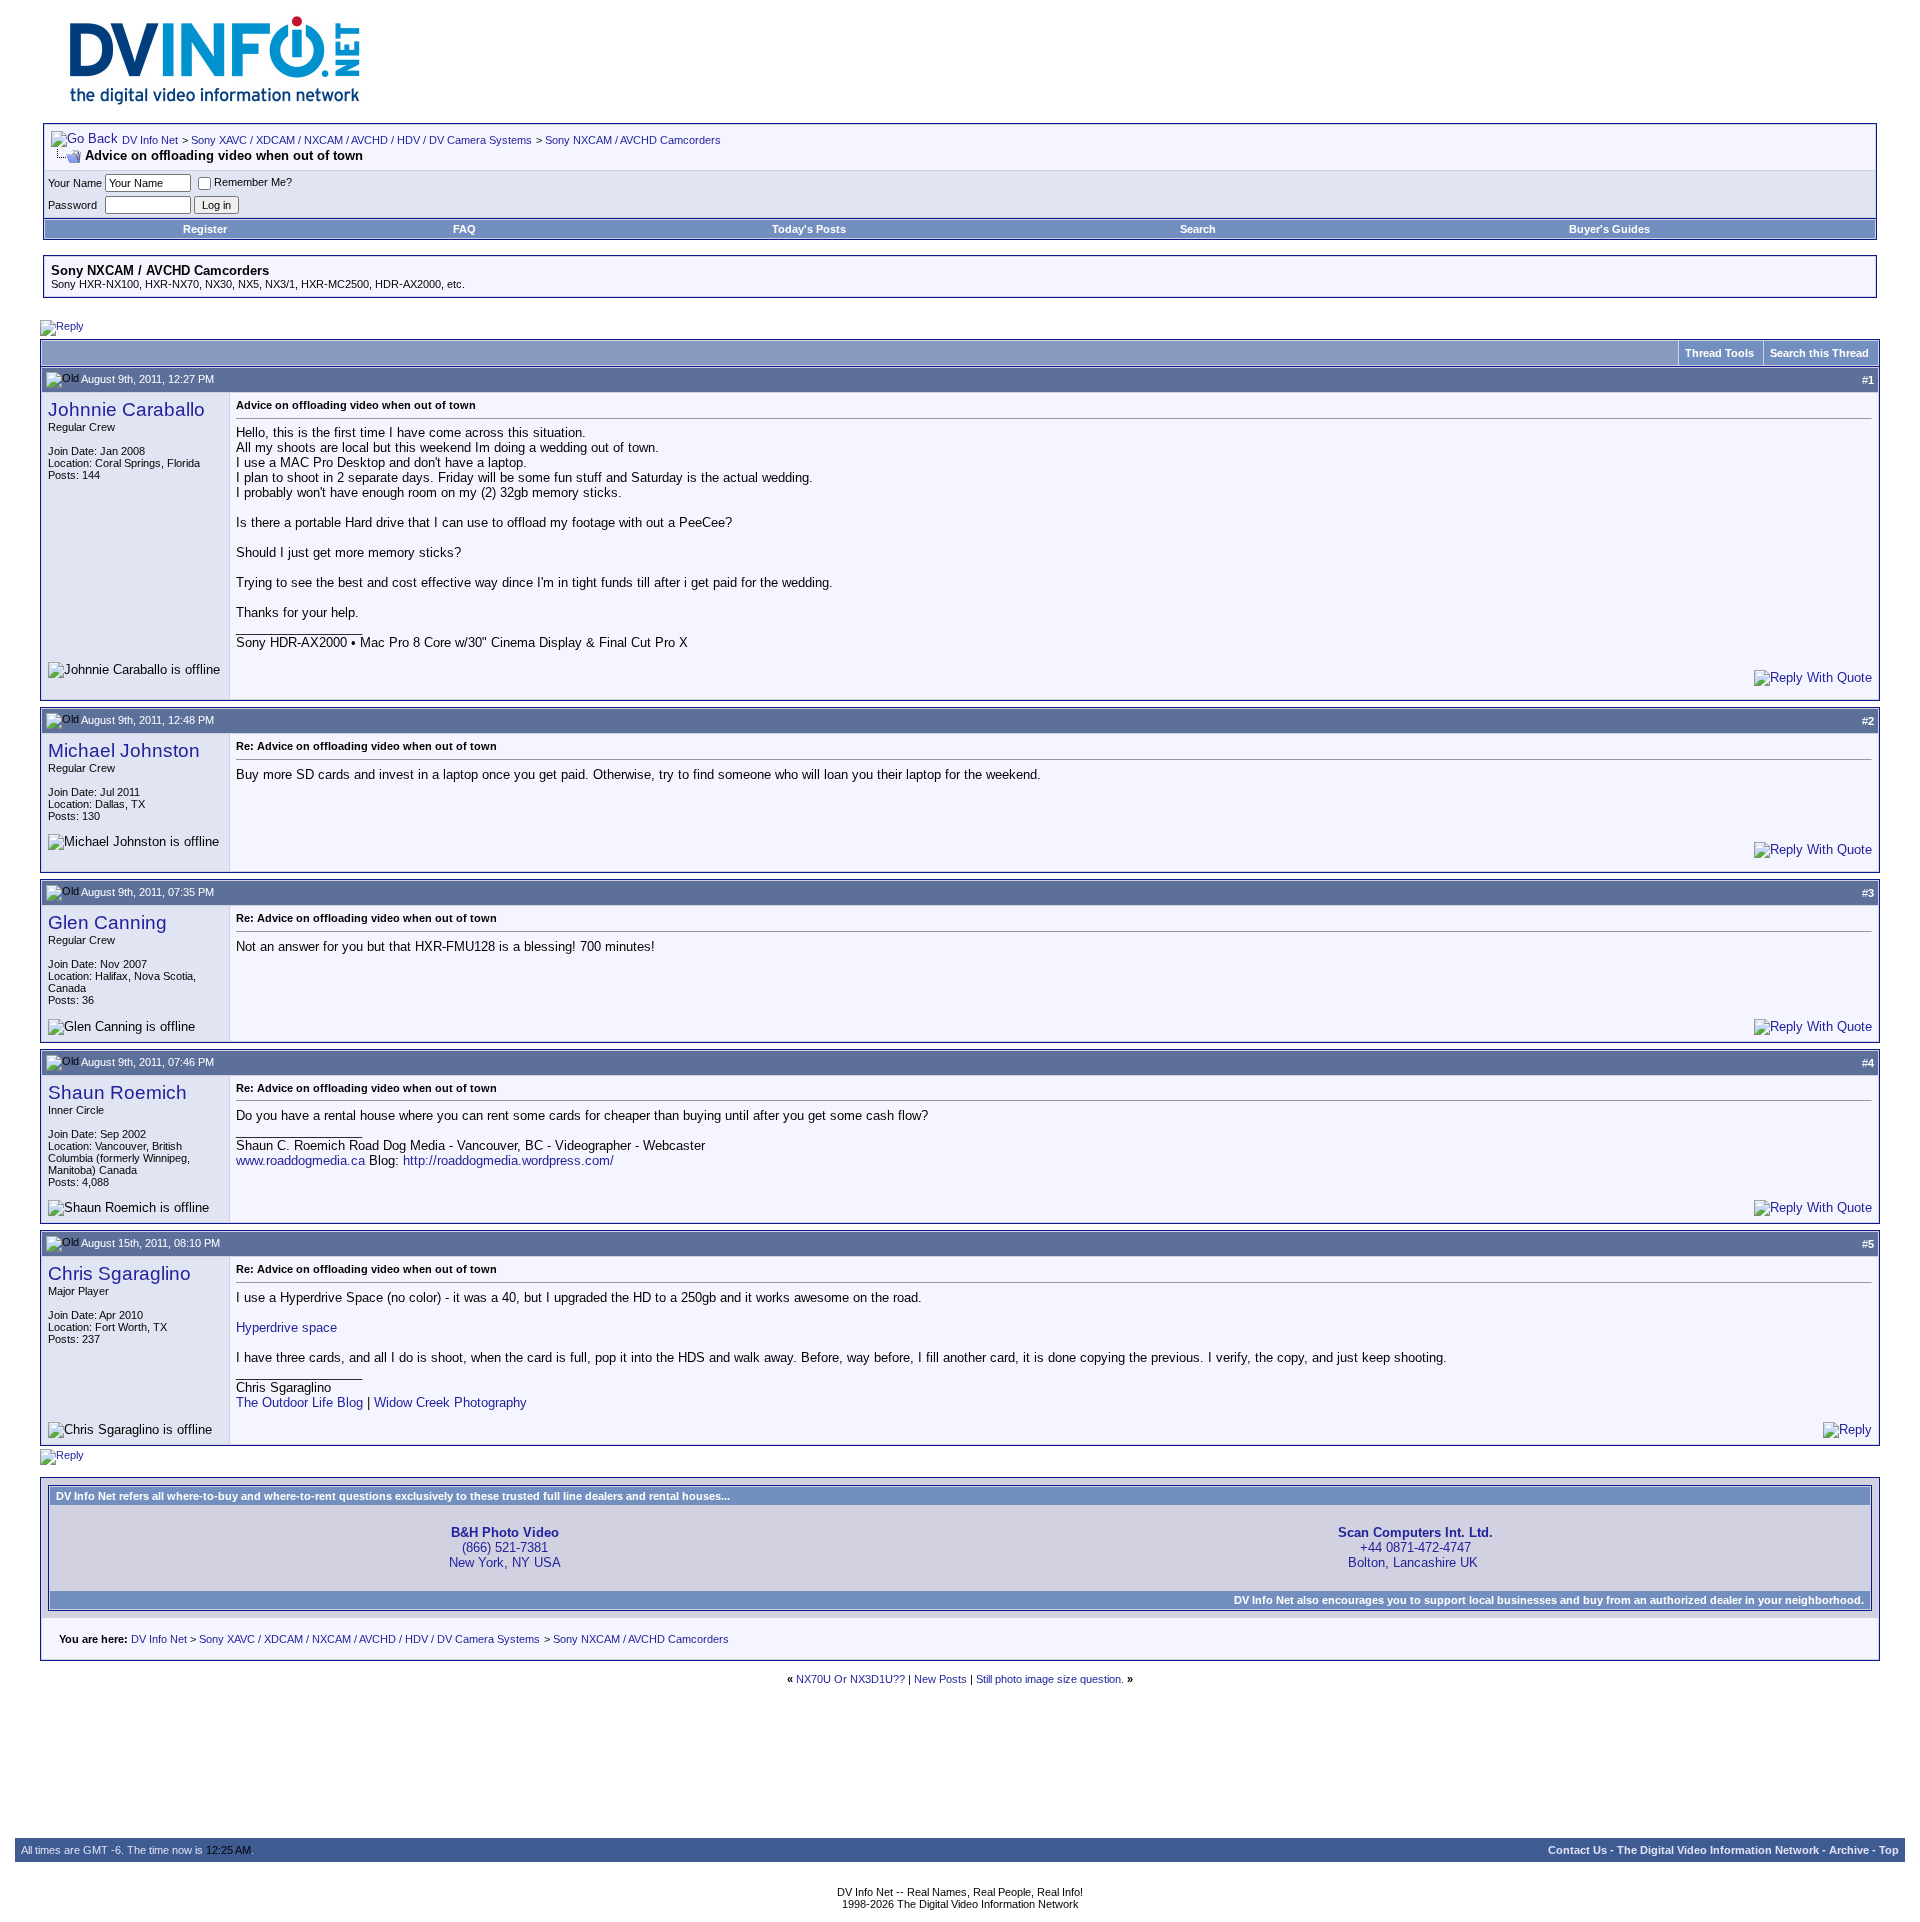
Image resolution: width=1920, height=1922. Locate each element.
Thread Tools (1719, 353)
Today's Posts (809, 229)
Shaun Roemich (117, 1092)
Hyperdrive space (286, 1327)
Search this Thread (1819, 353)
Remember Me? (253, 182)
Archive (1849, 1850)
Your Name (75, 183)
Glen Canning (107, 922)
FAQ (464, 229)
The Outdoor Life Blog (299, 1402)
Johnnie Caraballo (126, 409)
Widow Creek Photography (450, 1402)
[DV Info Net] (215, 100)
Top (1889, 1850)
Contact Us (1577, 1850)
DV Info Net (150, 140)
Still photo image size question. (1050, 1679)
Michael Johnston (124, 750)
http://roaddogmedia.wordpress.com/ (508, 1160)
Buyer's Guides (1609, 229)
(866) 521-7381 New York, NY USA (505, 1547)
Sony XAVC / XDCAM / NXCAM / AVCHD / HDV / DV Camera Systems (361, 140)
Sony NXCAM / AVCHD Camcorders (633, 140)
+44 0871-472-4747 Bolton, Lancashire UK (1415, 1547)
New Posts (940, 1679)
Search (1198, 229)
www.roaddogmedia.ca (300, 1160)
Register (205, 229)
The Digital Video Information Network (1718, 1850)
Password (72, 205)
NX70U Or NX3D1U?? (850, 1679)
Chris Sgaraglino (119, 1273)
